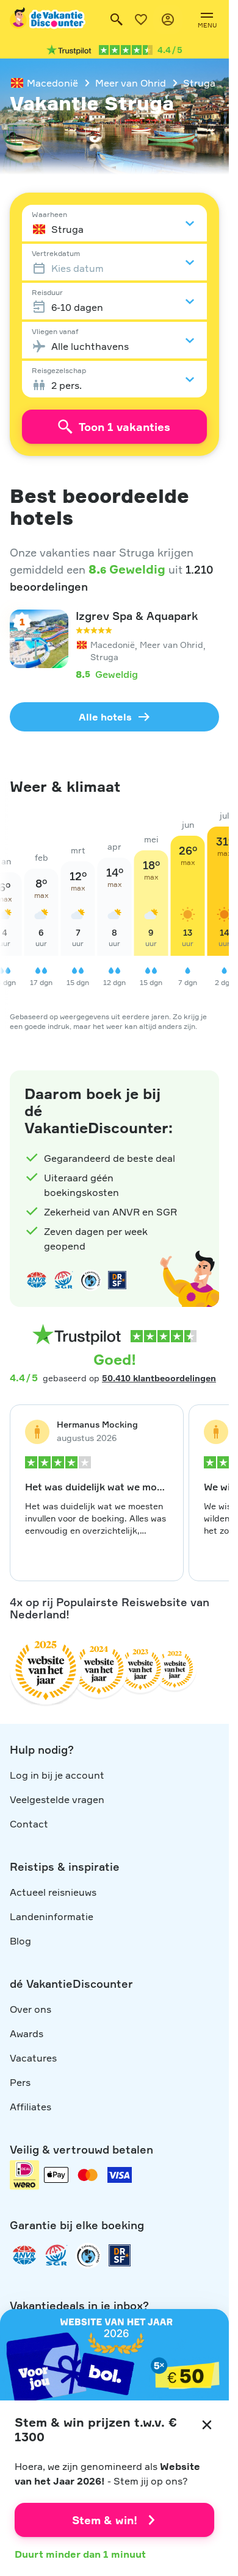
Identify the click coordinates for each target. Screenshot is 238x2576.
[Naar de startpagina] (48, 20)
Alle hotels (105, 717)
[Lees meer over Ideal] (90, 1280)
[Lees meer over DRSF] (117, 1280)
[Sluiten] (207, 2425)
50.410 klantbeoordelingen (159, 1378)
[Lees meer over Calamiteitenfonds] (88, 2255)
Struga (199, 83)
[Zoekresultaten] (117, 20)
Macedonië (52, 83)
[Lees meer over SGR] (63, 1280)
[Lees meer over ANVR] (37, 1280)
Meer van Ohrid (131, 83)
